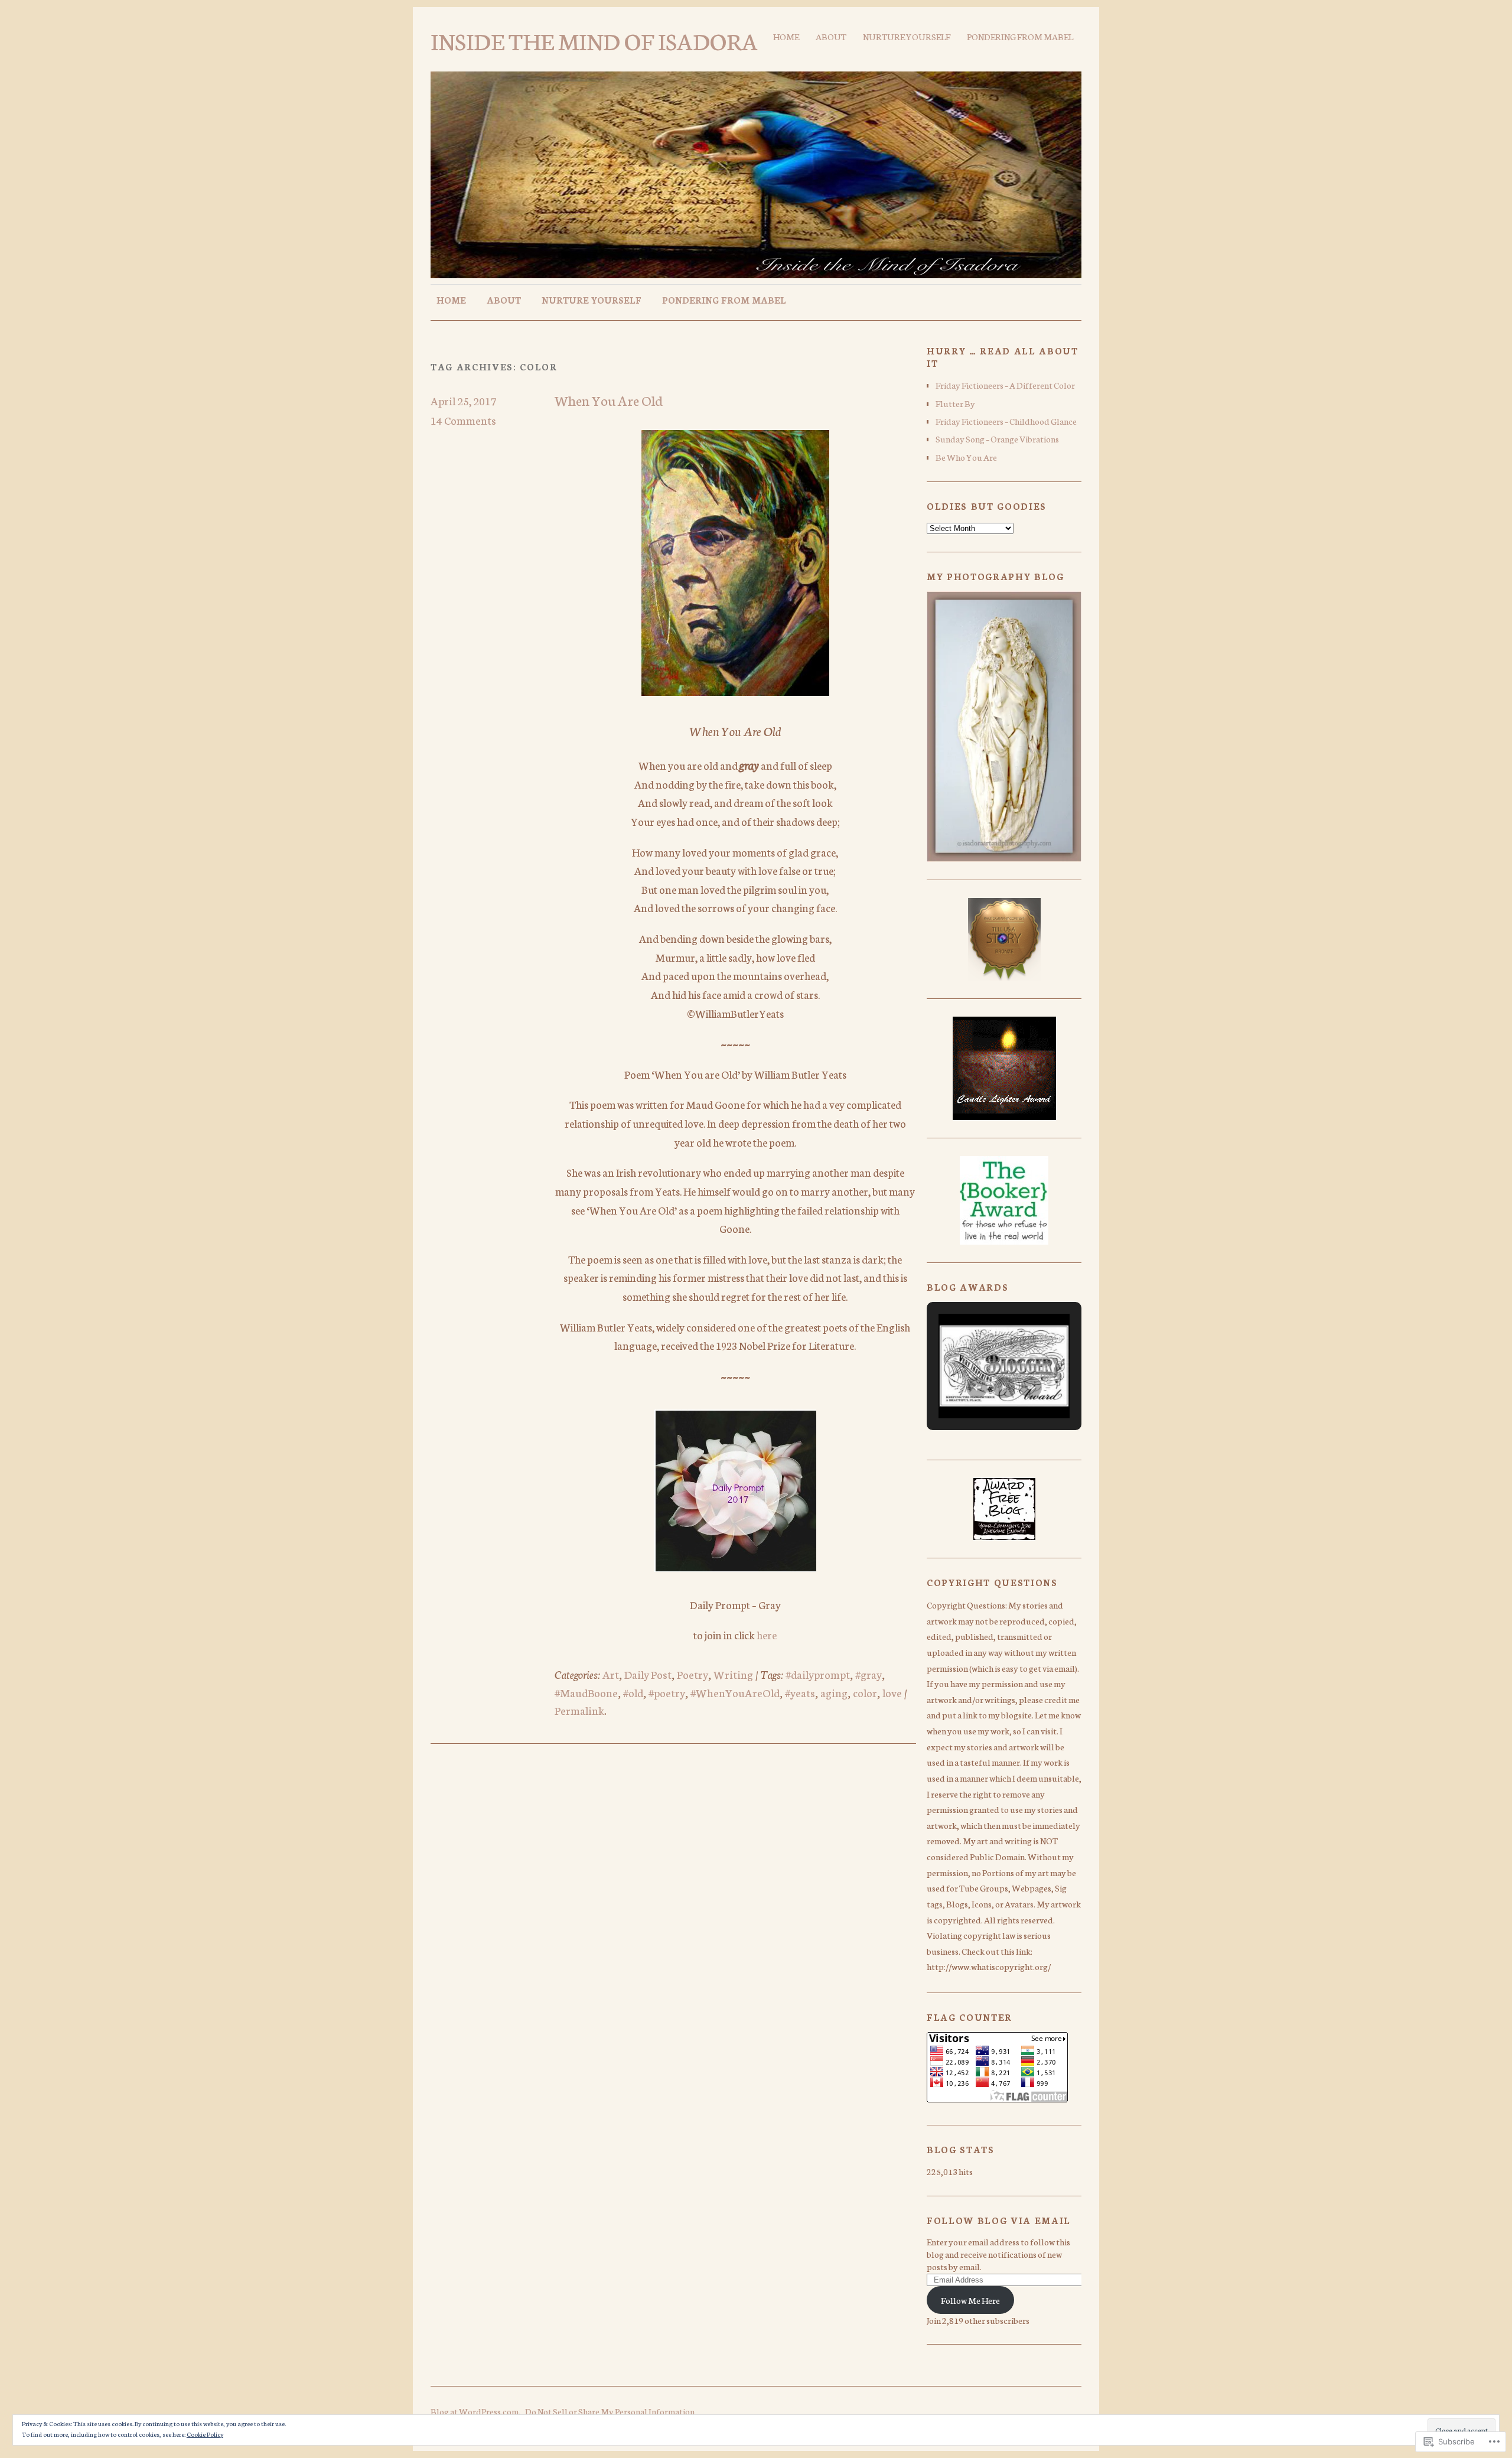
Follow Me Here (970, 2300)
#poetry (667, 1692)
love (892, 1692)
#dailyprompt (818, 1674)
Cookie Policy (205, 2434)
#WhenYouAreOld (735, 1692)
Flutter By (955, 403)
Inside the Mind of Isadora (594, 40)
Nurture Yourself (907, 36)
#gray (869, 1674)
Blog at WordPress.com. (475, 2411)
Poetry (693, 1674)
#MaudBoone (586, 1692)
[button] (977, 1388)
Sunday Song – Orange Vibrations (997, 439)
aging (834, 1692)
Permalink (579, 1710)
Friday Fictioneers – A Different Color (1005, 385)
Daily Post (648, 1674)
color (865, 1692)
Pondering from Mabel (1020, 36)
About (831, 36)
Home (786, 36)
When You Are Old (609, 400)
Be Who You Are (966, 457)
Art (611, 1674)
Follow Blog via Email (999, 2220)
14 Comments (463, 420)
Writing (733, 1674)
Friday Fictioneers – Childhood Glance (1006, 421)
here (767, 1635)
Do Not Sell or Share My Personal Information (610, 2411)
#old (633, 1692)
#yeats (800, 1692)
